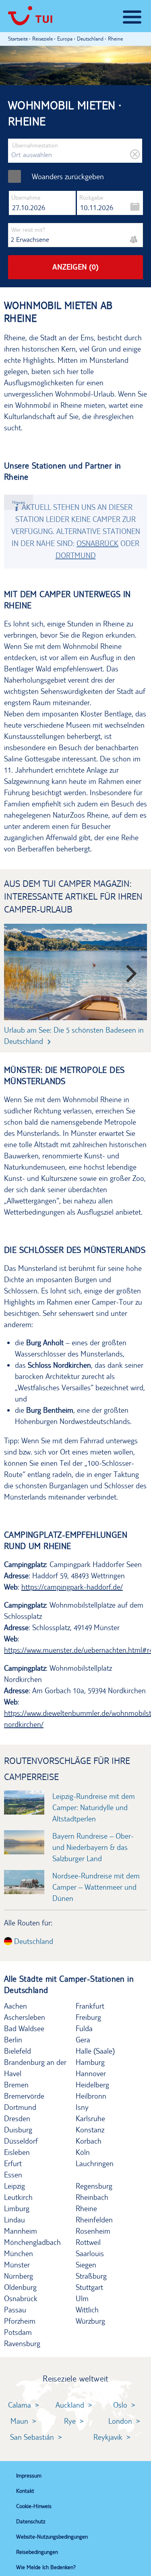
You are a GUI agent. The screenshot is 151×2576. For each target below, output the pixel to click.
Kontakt (25, 2491)
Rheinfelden (94, 2220)
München (19, 2253)
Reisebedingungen (37, 2552)
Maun (19, 2421)
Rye (70, 2421)
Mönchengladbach (32, 2242)
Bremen (16, 2085)
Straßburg (91, 2276)
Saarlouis (90, 2253)
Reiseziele (42, 39)
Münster (17, 2265)
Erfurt (13, 2163)
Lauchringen (95, 2163)
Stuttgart (89, 2287)
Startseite (18, 39)
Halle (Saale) (95, 2051)
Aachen (16, 2006)
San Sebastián (32, 2437)
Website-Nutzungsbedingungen (52, 2537)
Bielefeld (18, 2051)
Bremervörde (24, 2096)
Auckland (70, 2405)
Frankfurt (90, 2006)
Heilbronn (91, 2096)
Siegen (86, 2265)
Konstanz (90, 2130)
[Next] (126, 970)
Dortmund (76, 555)
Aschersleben (25, 2017)
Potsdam (18, 2332)
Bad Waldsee (24, 2028)
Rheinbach (92, 2197)
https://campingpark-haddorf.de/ (72, 1587)
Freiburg (88, 2017)
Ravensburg (22, 2343)
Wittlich (87, 2310)
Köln (83, 2152)
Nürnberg (19, 2276)
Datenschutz (31, 2521)
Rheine (86, 2208)
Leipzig (14, 2186)
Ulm (82, 2298)
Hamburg (90, 2062)
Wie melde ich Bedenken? (46, 2567)
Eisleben (17, 2152)
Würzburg (90, 2321)
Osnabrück (97, 543)
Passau (15, 2310)
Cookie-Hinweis (34, 2506)
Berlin (13, 2040)
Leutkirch (18, 2197)
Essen (13, 2175)
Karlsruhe (90, 2118)
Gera (83, 2040)
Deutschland (33, 1941)
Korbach (89, 2141)
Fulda (84, 2028)
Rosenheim (93, 2231)
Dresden (17, 2118)
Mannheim (21, 2231)
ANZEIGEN (75, 267)
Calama (20, 2405)
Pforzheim (20, 2321)
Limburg (17, 2208)
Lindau (14, 2220)
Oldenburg (20, 2287)
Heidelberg (92, 2085)
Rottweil (88, 2242)
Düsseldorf (21, 2141)
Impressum (29, 2476)
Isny (82, 2107)
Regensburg (94, 2186)
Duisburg (18, 2130)
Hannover (91, 2073)
